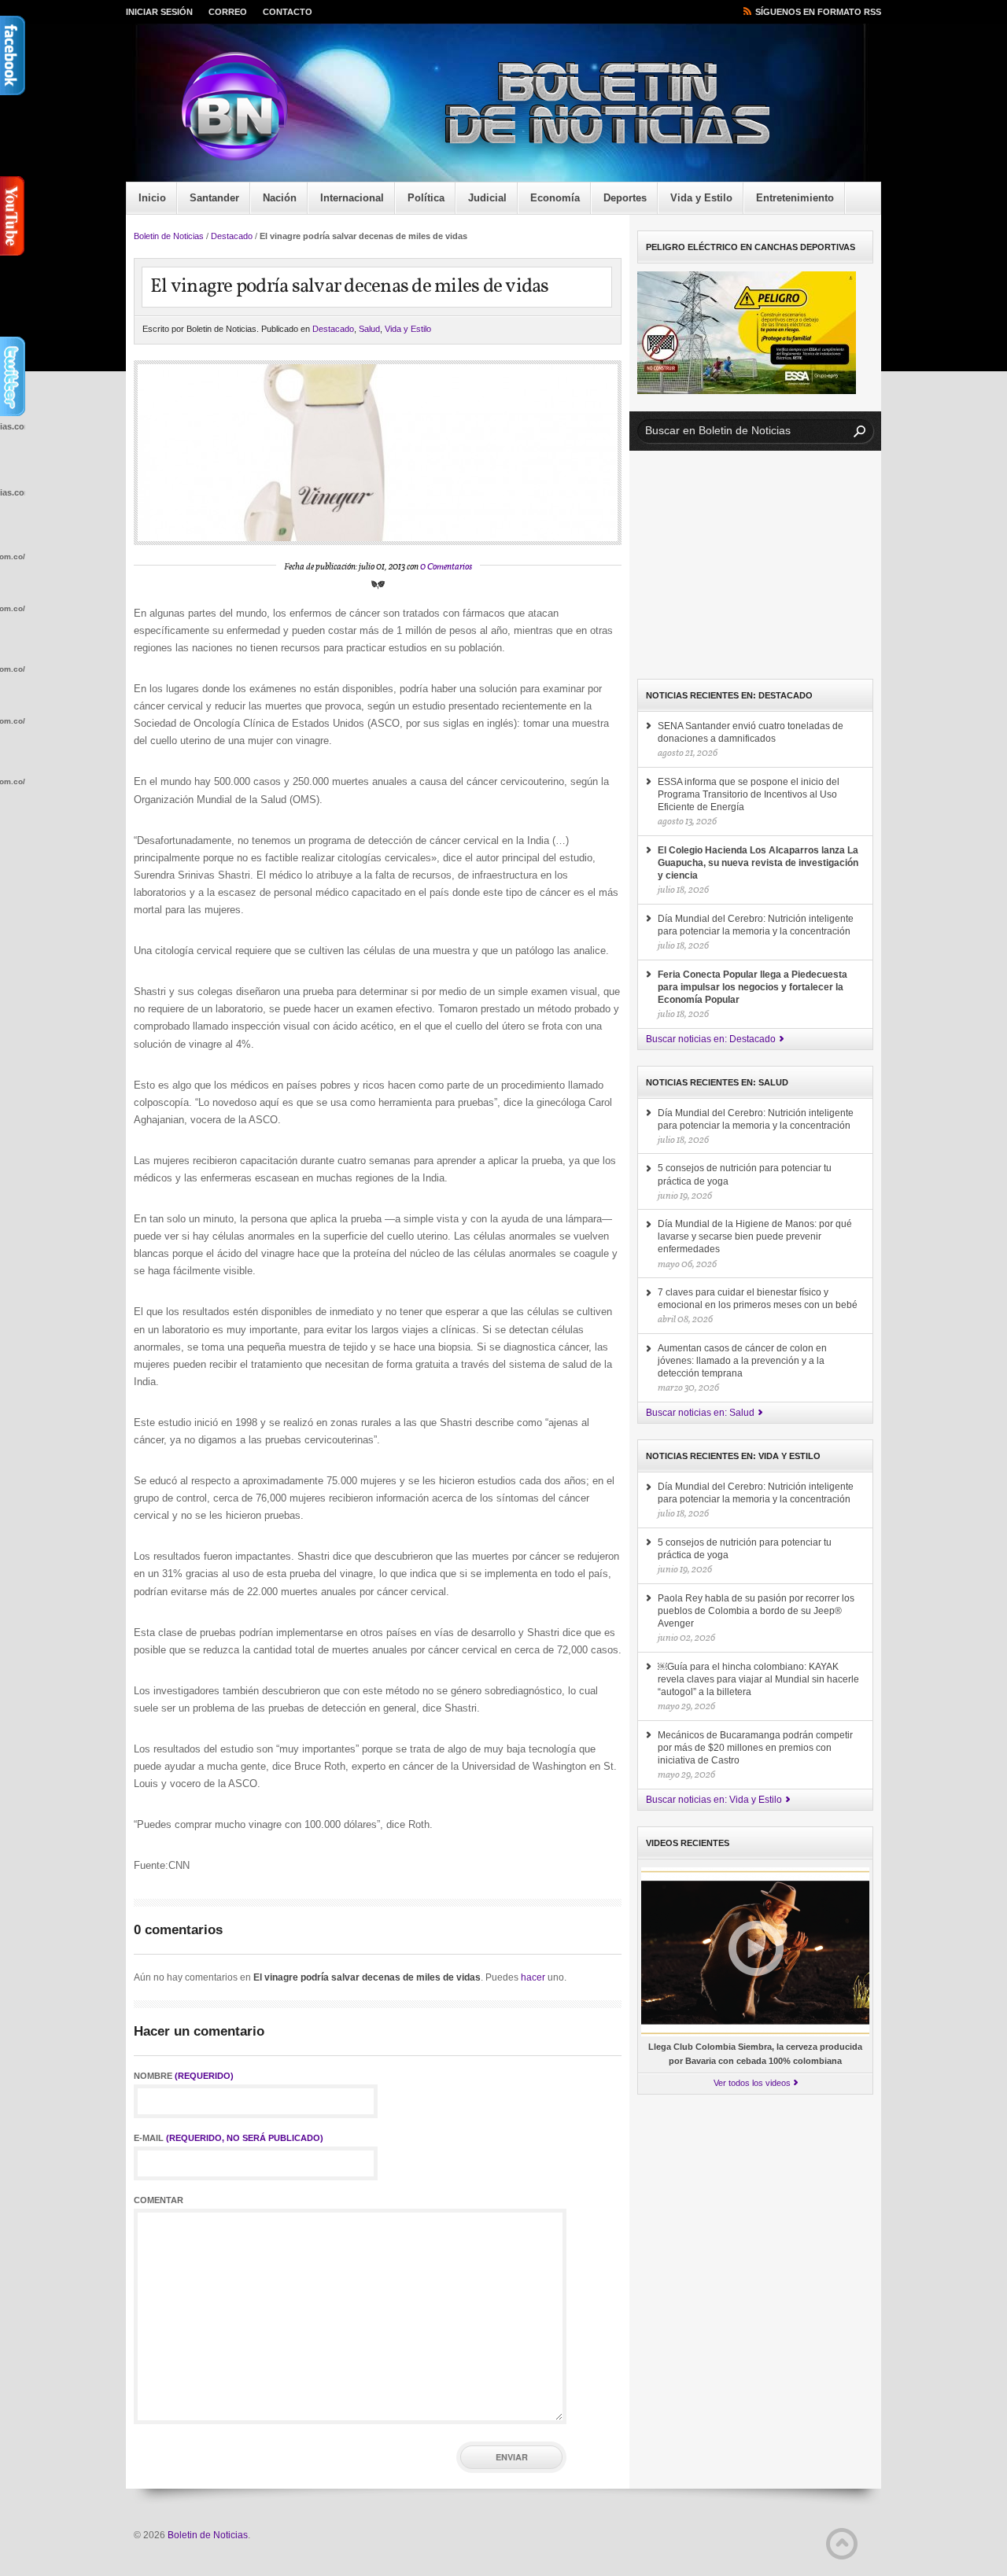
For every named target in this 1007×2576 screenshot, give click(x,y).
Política (426, 198)
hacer (533, 1977)
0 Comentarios (446, 567)
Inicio (152, 198)
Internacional (352, 198)
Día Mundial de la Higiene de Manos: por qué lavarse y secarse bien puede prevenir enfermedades (755, 1236)
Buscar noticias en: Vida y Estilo (714, 1800)
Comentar (159, 2200)
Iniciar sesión (159, 12)
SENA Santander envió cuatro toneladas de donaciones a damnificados (751, 732)
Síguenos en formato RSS (818, 12)
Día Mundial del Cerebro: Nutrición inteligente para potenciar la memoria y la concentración (756, 925)
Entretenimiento (795, 198)
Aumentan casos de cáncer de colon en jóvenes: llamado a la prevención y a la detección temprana (742, 1361)
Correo (228, 12)
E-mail (229, 2138)
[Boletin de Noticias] (515, 107)
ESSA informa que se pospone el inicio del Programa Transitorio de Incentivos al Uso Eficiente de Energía (749, 794)
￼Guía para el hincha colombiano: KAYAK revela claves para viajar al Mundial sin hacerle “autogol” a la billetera (758, 1679)
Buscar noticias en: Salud (700, 1413)
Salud (369, 329)
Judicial (487, 198)
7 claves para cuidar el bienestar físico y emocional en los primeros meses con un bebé (758, 1299)
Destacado (232, 236)
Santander (214, 198)
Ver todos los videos (752, 2083)
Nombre (184, 2076)
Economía (555, 198)
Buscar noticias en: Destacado (711, 1039)
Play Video (756, 1948)
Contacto (288, 12)
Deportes (625, 198)
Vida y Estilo (701, 198)
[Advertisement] (755, 565)
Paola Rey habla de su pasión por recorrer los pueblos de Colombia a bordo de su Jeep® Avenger (756, 1611)
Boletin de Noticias (169, 236)
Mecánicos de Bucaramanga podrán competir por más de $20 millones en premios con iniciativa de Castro (755, 1748)
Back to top (842, 2544)
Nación (280, 198)
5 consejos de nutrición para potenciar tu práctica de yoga (745, 1174)
